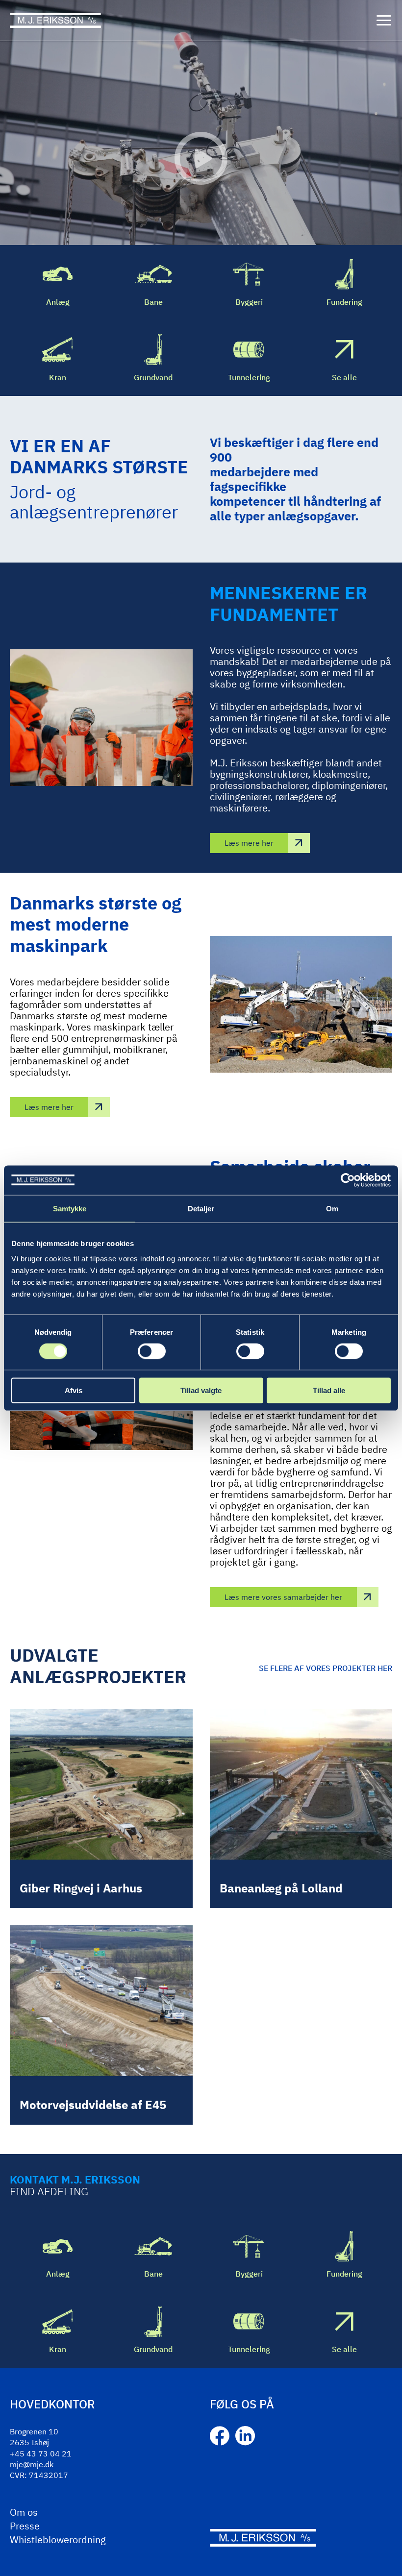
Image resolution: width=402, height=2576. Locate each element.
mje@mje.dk (32, 2464)
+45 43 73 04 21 (41, 2453)
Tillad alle (329, 1390)
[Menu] (384, 21)
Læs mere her (249, 843)
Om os (24, 2512)
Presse (25, 2526)
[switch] (152, 1351)
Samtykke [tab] (70, 1208)
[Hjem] (55, 20)
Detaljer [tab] (201, 1208)
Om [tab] (332, 1208)
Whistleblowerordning (58, 2539)
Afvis (74, 1390)
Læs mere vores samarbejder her (283, 1597)
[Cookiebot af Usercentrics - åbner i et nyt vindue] (348, 1180)
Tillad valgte (201, 1390)
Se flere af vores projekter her (326, 1668)
